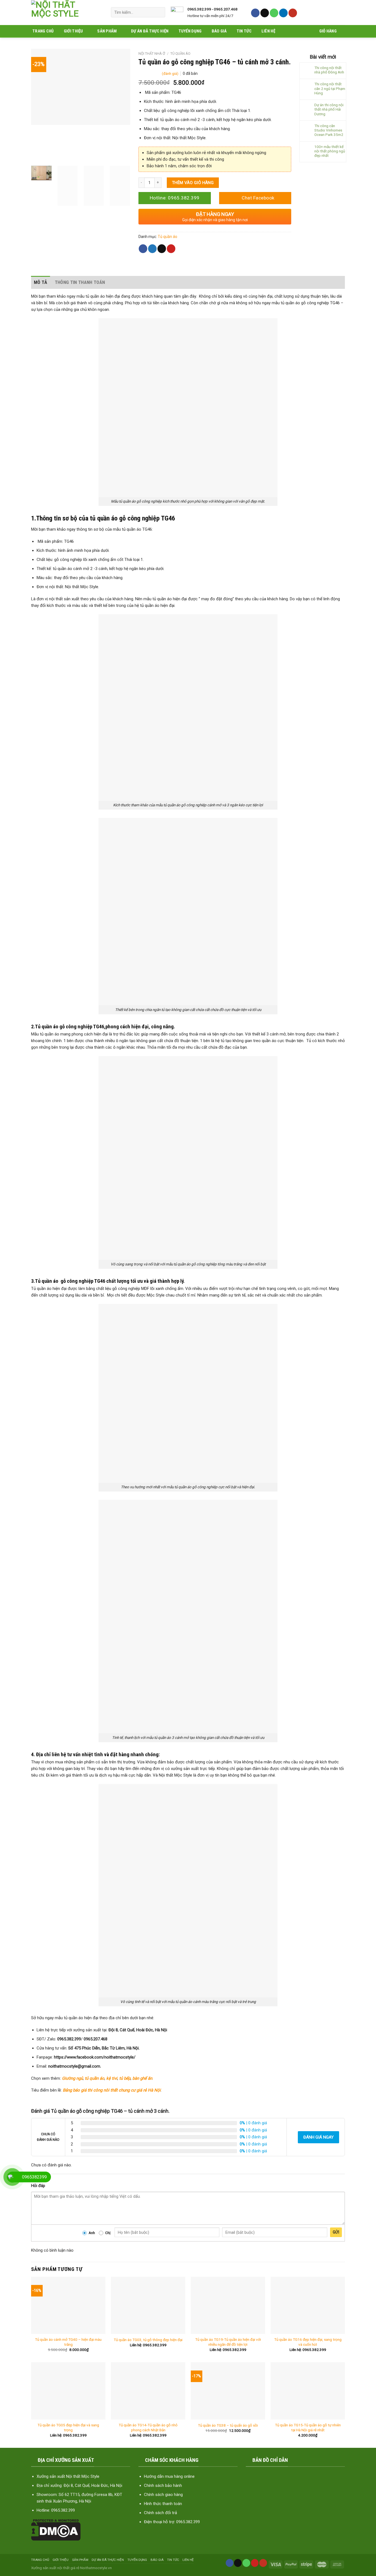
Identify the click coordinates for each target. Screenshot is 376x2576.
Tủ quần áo (180, 54)
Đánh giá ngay (318, 2137)
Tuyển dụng (190, 31)
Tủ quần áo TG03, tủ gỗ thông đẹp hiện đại (148, 2340)
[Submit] (159, 12)
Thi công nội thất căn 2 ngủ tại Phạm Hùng (330, 88)
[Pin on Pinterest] (171, 249)
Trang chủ (43, 31)
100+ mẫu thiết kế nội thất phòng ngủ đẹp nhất (330, 151)
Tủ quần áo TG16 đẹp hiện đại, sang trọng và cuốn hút (308, 2342)
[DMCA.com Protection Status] (56, 2530)
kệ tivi (112, 2078)
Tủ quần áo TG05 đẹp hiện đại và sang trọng (68, 2427)
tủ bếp (125, 2078)
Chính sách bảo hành (163, 2485)
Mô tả (41, 282)
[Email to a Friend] (162, 249)
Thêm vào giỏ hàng (193, 183)
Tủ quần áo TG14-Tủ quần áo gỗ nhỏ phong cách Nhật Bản (148, 2427)
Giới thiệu (73, 31)
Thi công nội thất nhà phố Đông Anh (329, 70)
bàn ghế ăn (142, 2078)
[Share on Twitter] (152, 249)
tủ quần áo (95, 2078)
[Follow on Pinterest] (255, 2563)
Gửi (336, 2232)
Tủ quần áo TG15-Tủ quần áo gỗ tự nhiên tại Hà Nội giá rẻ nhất (308, 2427)
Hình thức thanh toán (163, 2504)
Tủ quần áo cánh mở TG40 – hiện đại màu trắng (68, 2342)
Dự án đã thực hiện (150, 31)
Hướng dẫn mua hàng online (169, 2476)
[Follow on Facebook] (255, 13)
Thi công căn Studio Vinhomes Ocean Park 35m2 (329, 130)
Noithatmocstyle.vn (96, 2568)
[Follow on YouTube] (293, 13)
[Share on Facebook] (143, 249)
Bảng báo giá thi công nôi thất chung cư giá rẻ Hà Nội (112, 2090)
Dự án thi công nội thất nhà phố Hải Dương (329, 109)
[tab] (41, 282)
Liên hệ (268, 31)
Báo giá (219, 31)
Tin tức (244, 31)
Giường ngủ (72, 2078)
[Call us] (274, 13)
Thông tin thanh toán (80, 282)
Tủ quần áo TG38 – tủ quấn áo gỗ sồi (228, 2425)
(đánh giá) (171, 73)
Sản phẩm (107, 31)
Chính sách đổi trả (160, 2513)
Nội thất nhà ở (152, 54)
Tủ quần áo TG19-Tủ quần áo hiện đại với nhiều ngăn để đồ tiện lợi (228, 2342)
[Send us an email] (265, 13)
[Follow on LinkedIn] (283, 13)
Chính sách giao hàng (163, 2495)
